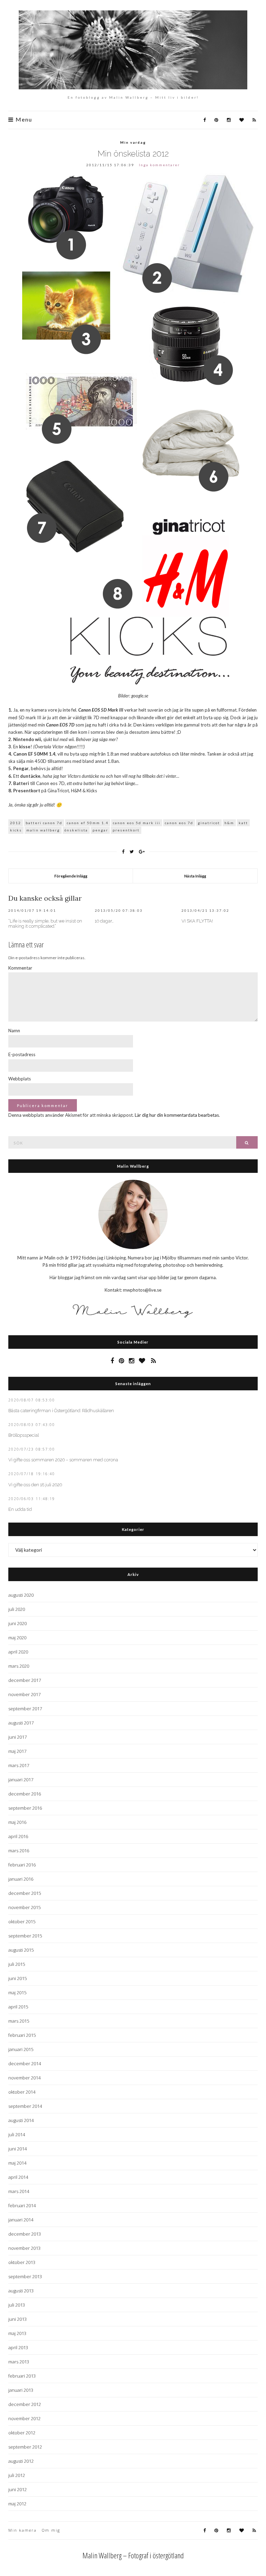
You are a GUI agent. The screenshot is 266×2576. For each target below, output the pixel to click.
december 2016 (25, 1794)
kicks (16, 830)
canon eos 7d (179, 823)
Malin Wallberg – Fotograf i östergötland (133, 2555)
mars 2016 (19, 1851)
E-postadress (22, 1054)
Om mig (51, 2530)
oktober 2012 (22, 2433)
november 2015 (24, 1907)
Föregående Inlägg (71, 876)
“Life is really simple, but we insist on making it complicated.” (45, 924)
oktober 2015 (22, 1922)
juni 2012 (17, 2489)
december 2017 (25, 1680)
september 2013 (25, 2276)
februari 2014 (22, 2205)
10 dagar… (104, 921)
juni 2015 (17, 1978)
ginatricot (209, 823)
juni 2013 (17, 2319)
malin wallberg (43, 830)
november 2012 (24, 2418)
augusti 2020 (21, 1595)
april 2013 (18, 2347)
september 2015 (25, 1936)
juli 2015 (17, 1964)
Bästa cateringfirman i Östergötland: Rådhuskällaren (61, 1411)
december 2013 (25, 2234)
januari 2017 (21, 1780)
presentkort (126, 830)
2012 (16, 823)
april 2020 (18, 1652)
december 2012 (25, 2404)
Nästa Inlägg (195, 876)
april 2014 (18, 2177)
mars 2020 (19, 1666)
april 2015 (18, 2007)
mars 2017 (19, 1765)
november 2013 (24, 2248)
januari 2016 (21, 1879)
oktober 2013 (22, 2262)
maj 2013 (17, 2333)
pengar (100, 830)
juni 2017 (17, 1737)
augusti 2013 (21, 2291)
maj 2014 (17, 2163)
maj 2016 (17, 1822)
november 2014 (24, 2078)
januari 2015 (21, 2049)
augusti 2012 (21, 2461)
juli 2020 (17, 1609)
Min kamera (23, 2530)
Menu (23, 120)
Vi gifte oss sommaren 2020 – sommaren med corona (63, 1460)
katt (243, 823)
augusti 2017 (21, 1723)
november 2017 (24, 1694)
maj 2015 (17, 1993)
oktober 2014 (22, 2092)
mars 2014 (19, 2191)
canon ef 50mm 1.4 (88, 823)
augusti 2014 (21, 2120)
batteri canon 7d (44, 823)
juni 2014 (17, 2149)
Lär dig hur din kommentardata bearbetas (177, 1115)
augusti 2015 (21, 1950)
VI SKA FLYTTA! (197, 921)
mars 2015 (19, 2021)
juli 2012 (17, 2475)
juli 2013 (17, 2305)
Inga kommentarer (159, 165)
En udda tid (20, 1509)
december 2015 (25, 1893)
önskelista (76, 830)
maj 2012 (17, 2504)
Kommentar (20, 968)
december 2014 (25, 2064)
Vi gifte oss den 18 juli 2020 (35, 1485)
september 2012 (25, 2447)
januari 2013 (21, 2390)
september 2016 (25, 1808)
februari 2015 (22, 2035)
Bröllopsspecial (24, 1435)
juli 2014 (17, 2134)
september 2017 (25, 1709)
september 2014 (25, 2106)
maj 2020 (17, 1638)
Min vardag (133, 142)
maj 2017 (17, 1751)
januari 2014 (21, 2220)
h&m (229, 823)
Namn (14, 1031)
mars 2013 (19, 2362)
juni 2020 (17, 1623)
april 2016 (18, 1836)
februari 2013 (22, 2376)
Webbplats (20, 1079)
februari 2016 (22, 1865)
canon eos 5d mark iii (137, 823)
